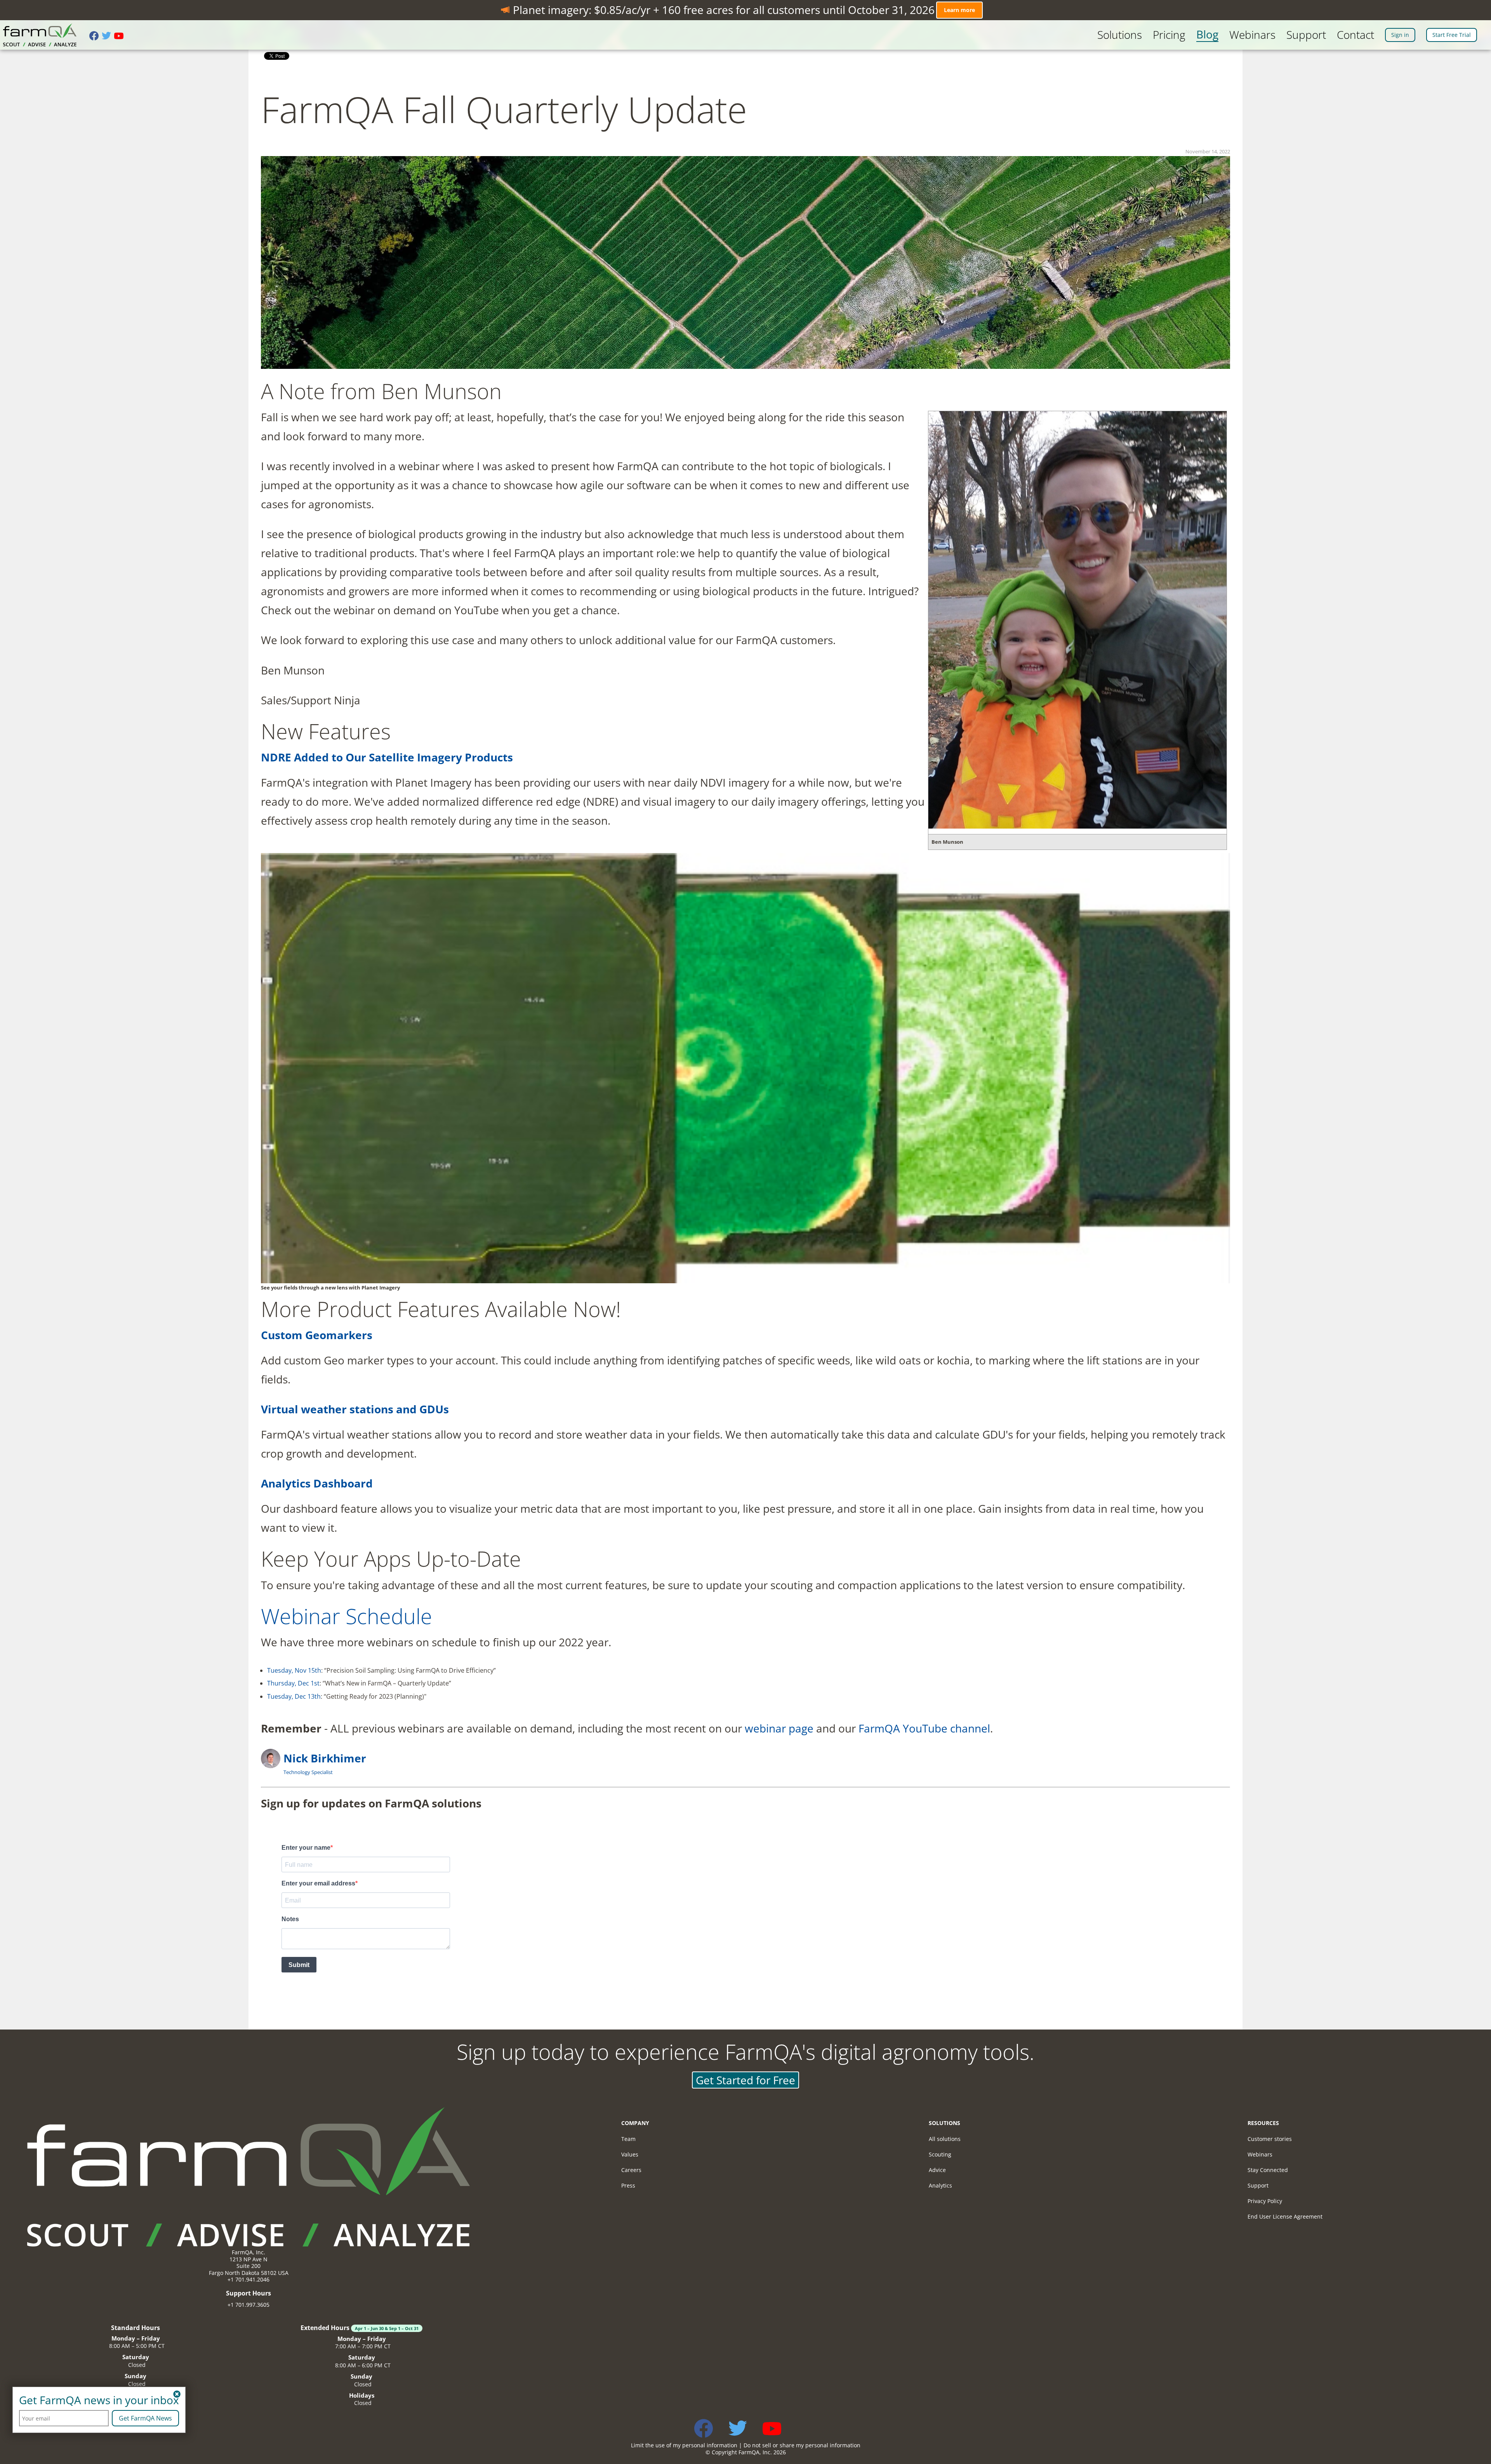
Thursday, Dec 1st (293, 1683)
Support (1306, 35)
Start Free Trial (1452, 35)
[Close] (177, 2394)
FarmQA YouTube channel (924, 1728)
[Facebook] (96, 36)
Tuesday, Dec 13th (294, 1696)
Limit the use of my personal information (684, 2445)
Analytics (940, 2185)
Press (628, 2185)
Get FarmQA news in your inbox (99, 2400)
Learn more (959, 10)
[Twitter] (108, 36)
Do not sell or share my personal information (802, 2445)
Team (628, 2139)
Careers (631, 2170)
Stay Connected (1268, 2170)
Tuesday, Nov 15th (294, 1670)
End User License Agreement (1285, 2216)
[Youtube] (120, 36)
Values (630, 2154)
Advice (937, 2170)
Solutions (1120, 35)
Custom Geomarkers (317, 1335)
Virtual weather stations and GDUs (355, 1409)
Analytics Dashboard (317, 1483)
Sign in (1400, 35)
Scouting (940, 2154)
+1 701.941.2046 (248, 2279)
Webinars (1252, 35)
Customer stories (1270, 2139)
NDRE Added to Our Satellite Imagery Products (387, 757)
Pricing (1169, 35)
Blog (1207, 35)
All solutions (945, 2139)
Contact (1355, 35)
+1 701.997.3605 (248, 2305)
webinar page (779, 1728)
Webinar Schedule (347, 1616)
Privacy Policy (1265, 2201)
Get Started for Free (745, 2080)
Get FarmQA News (145, 2418)
